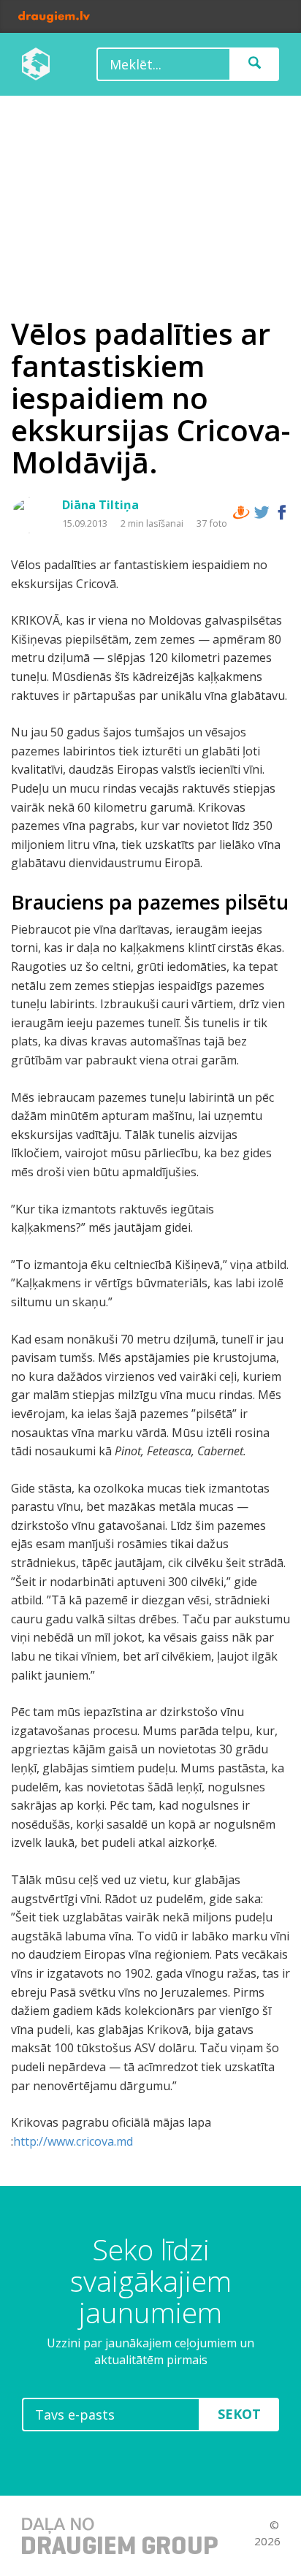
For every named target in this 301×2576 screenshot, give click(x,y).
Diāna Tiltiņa (100, 505)
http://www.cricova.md (73, 2141)
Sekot (239, 2414)
